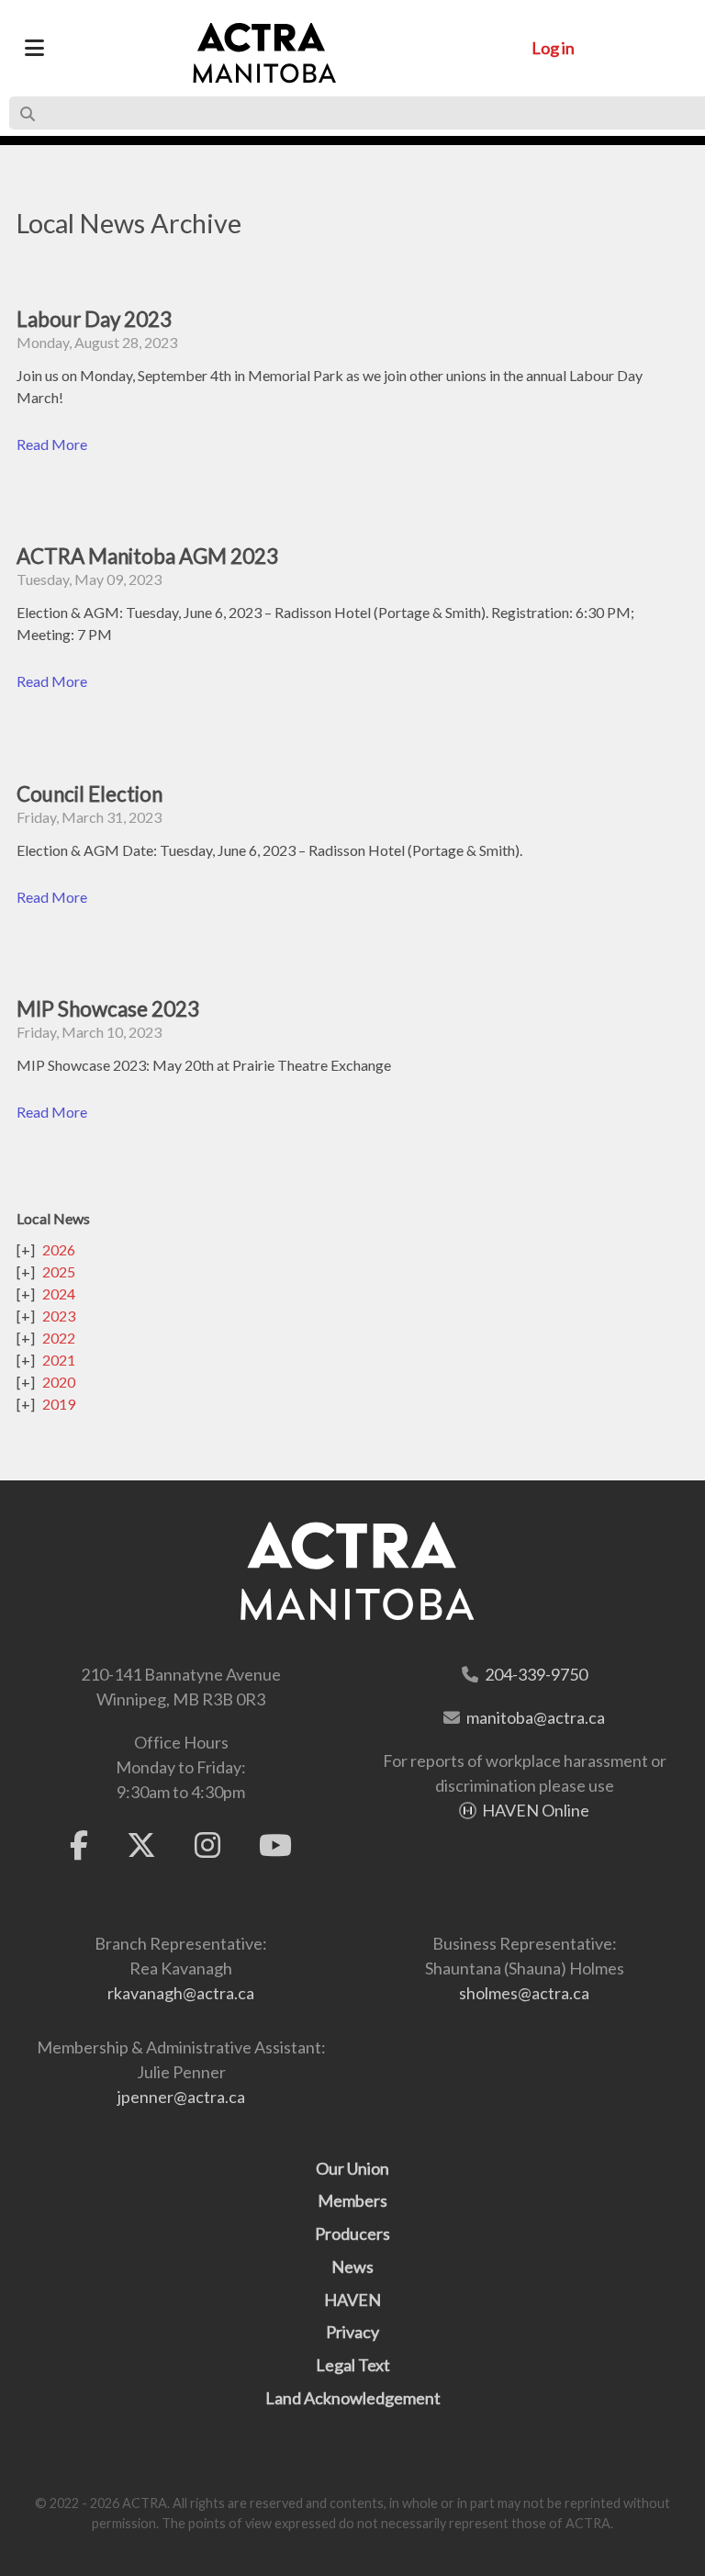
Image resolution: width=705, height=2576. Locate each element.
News (352, 2267)
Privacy (352, 2332)
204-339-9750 (536, 1674)
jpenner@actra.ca (181, 2097)
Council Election (90, 794)
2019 (59, 1404)
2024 (59, 1294)
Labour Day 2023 (94, 319)
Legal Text (353, 2365)
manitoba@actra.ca (536, 1717)
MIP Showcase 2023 (108, 1009)
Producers (352, 2233)
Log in (553, 48)
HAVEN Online (536, 1810)
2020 (59, 1382)
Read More (52, 444)
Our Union (352, 2168)
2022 (59, 1338)
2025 (59, 1271)
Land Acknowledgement (353, 2398)
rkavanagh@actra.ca (181, 1993)
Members (352, 2200)
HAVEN (352, 2300)
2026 (59, 1249)
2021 (59, 1360)
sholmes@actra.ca (524, 1993)
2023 (59, 1316)
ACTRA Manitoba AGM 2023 (147, 556)
